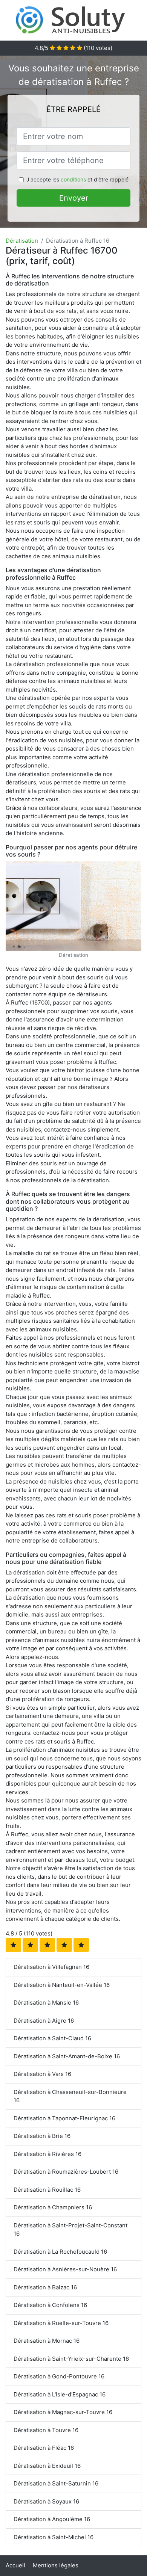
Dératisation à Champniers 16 (53, 2207)
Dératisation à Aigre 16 (44, 2021)
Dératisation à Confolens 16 (50, 2305)
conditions (73, 179)
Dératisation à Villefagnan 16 (51, 1967)
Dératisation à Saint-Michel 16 (54, 2537)
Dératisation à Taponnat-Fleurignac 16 (64, 2118)
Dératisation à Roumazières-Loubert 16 (66, 2172)
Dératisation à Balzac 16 (45, 2287)
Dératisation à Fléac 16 (44, 2448)
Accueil (15, 2565)
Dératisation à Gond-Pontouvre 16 (59, 2376)
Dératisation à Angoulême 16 (52, 2519)
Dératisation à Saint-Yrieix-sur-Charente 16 (71, 2359)
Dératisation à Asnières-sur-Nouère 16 (65, 2269)
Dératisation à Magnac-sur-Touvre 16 (63, 2412)
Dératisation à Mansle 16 (46, 2003)
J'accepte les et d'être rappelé (77, 179)
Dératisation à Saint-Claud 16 (52, 2038)
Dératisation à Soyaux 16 (46, 2501)
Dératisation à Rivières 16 (47, 2154)
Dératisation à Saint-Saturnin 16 (56, 2483)
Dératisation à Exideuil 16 (47, 2466)
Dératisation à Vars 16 (42, 2074)
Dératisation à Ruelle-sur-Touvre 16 (61, 2323)
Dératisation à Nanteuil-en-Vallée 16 (62, 1985)
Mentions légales (56, 2565)
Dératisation (22, 241)
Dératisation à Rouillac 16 (47, 2190)
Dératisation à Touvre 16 (46, 2430)
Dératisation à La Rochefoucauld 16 (60, 2252)
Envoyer (74, 198)
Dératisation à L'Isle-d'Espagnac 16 (60, 2394)
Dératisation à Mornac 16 (47, 2341)
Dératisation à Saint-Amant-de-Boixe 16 (67, 2056)
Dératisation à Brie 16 (42, 2136)
